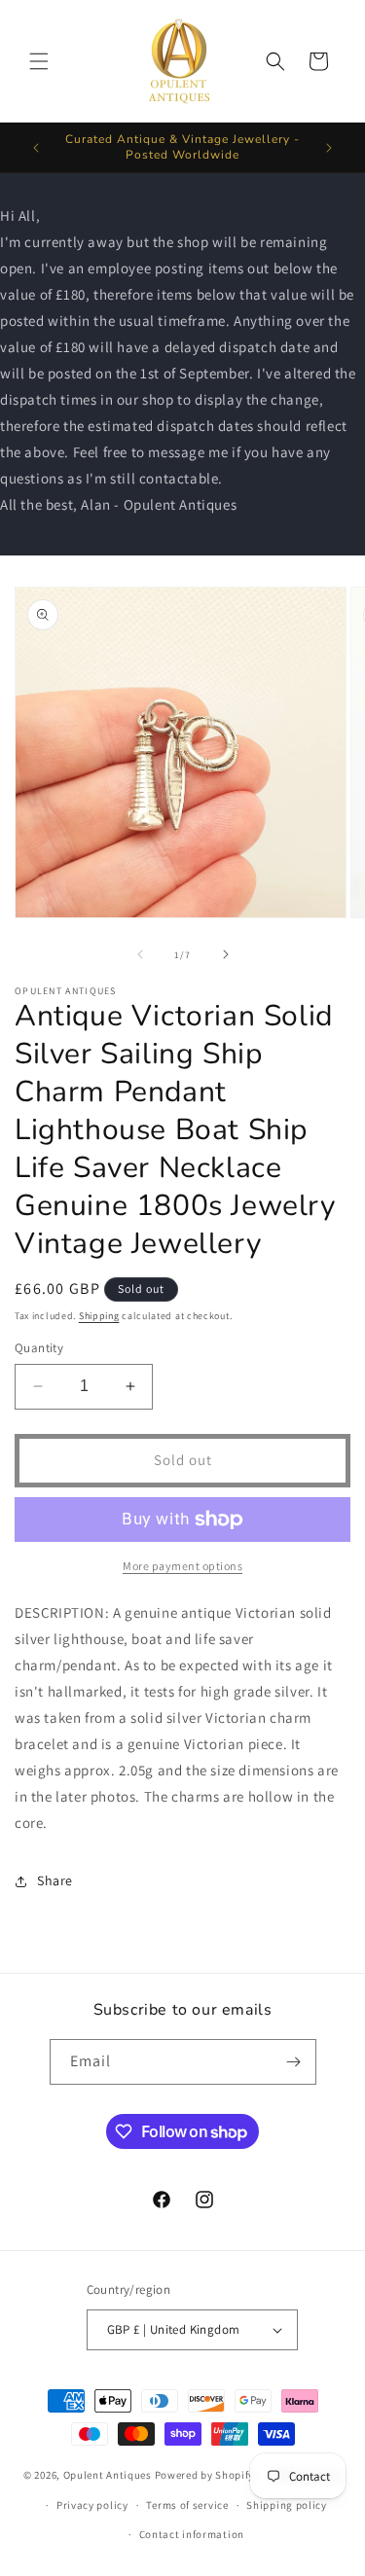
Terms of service (187, 2505)
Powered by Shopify (205, 2475)
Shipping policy (287, 2505)
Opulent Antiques (108, 2475)
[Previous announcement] (36, 148)
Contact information (192, 2534)
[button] (39, 61)
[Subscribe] (294, 2062)
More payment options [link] (182, 1566)
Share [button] (55, 1880)
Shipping (99, 1316)
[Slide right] (226, 954)
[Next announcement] (329, 148)
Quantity (39, 1348)
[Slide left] (140, 954)
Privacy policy (92, 2505)
